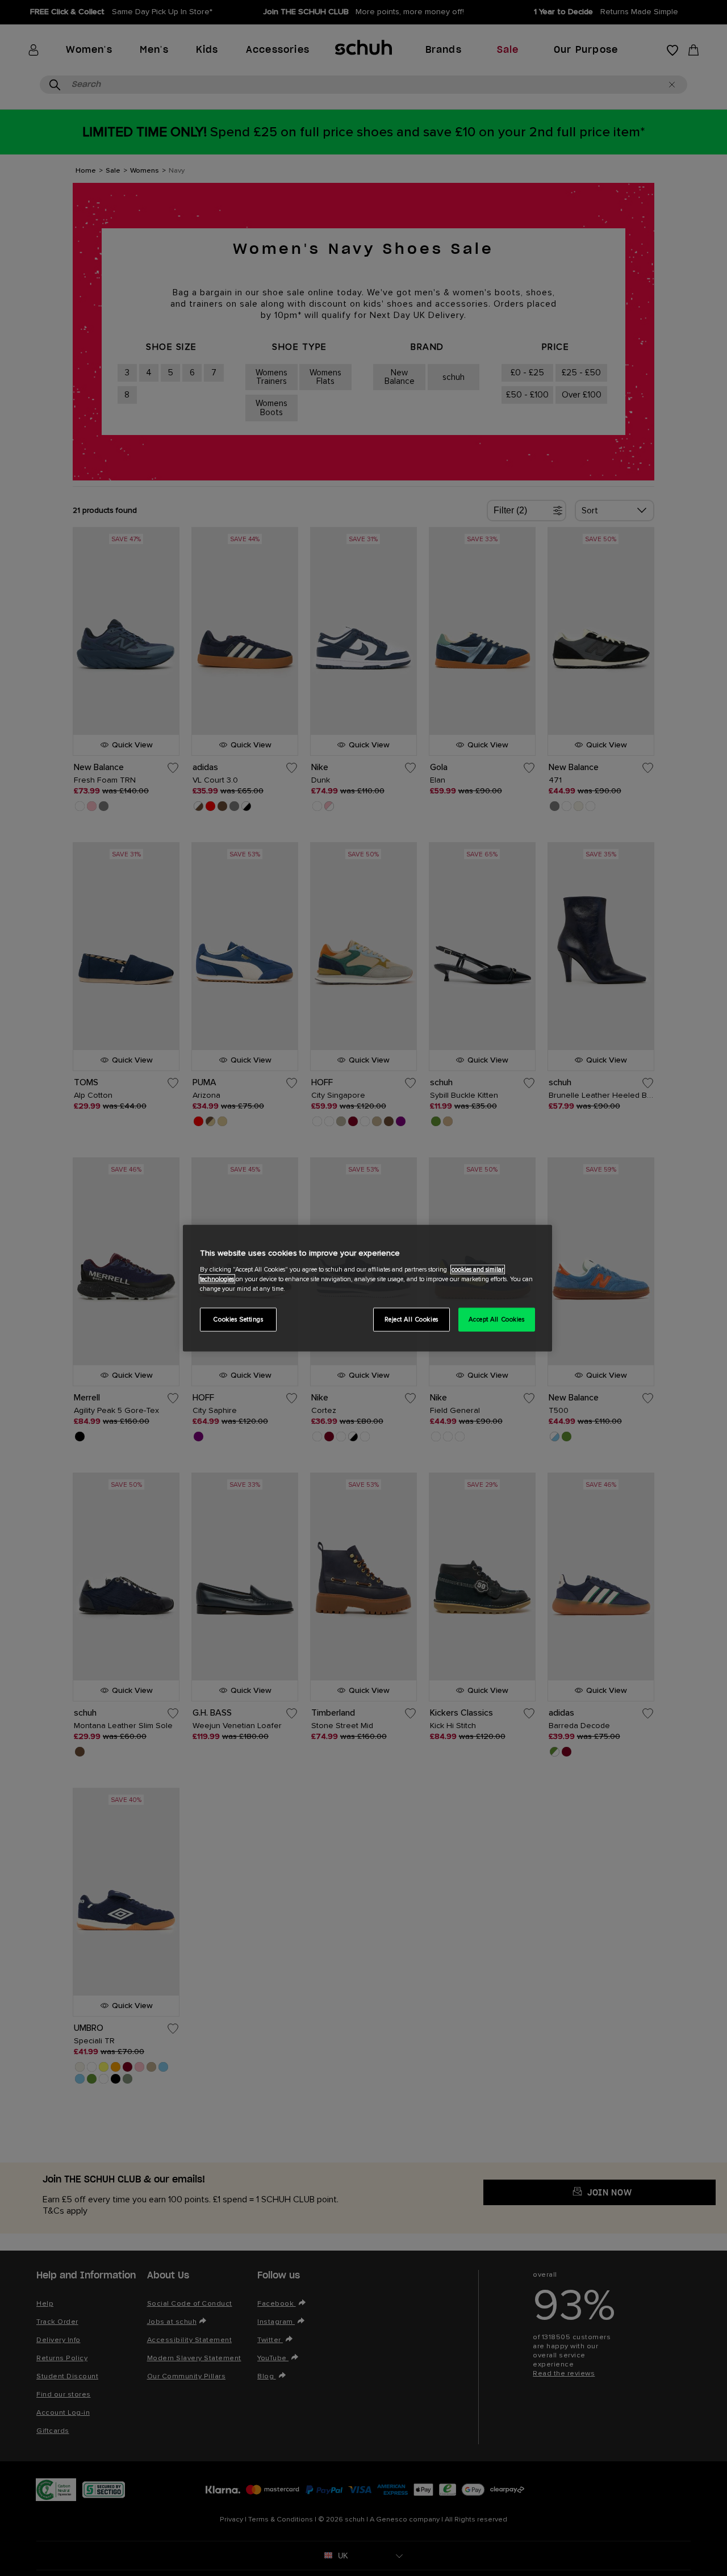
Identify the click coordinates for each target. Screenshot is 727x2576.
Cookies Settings (238, 1319)
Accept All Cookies (496, 1319)
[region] (367, 1288)
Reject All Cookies (411, 1319)
